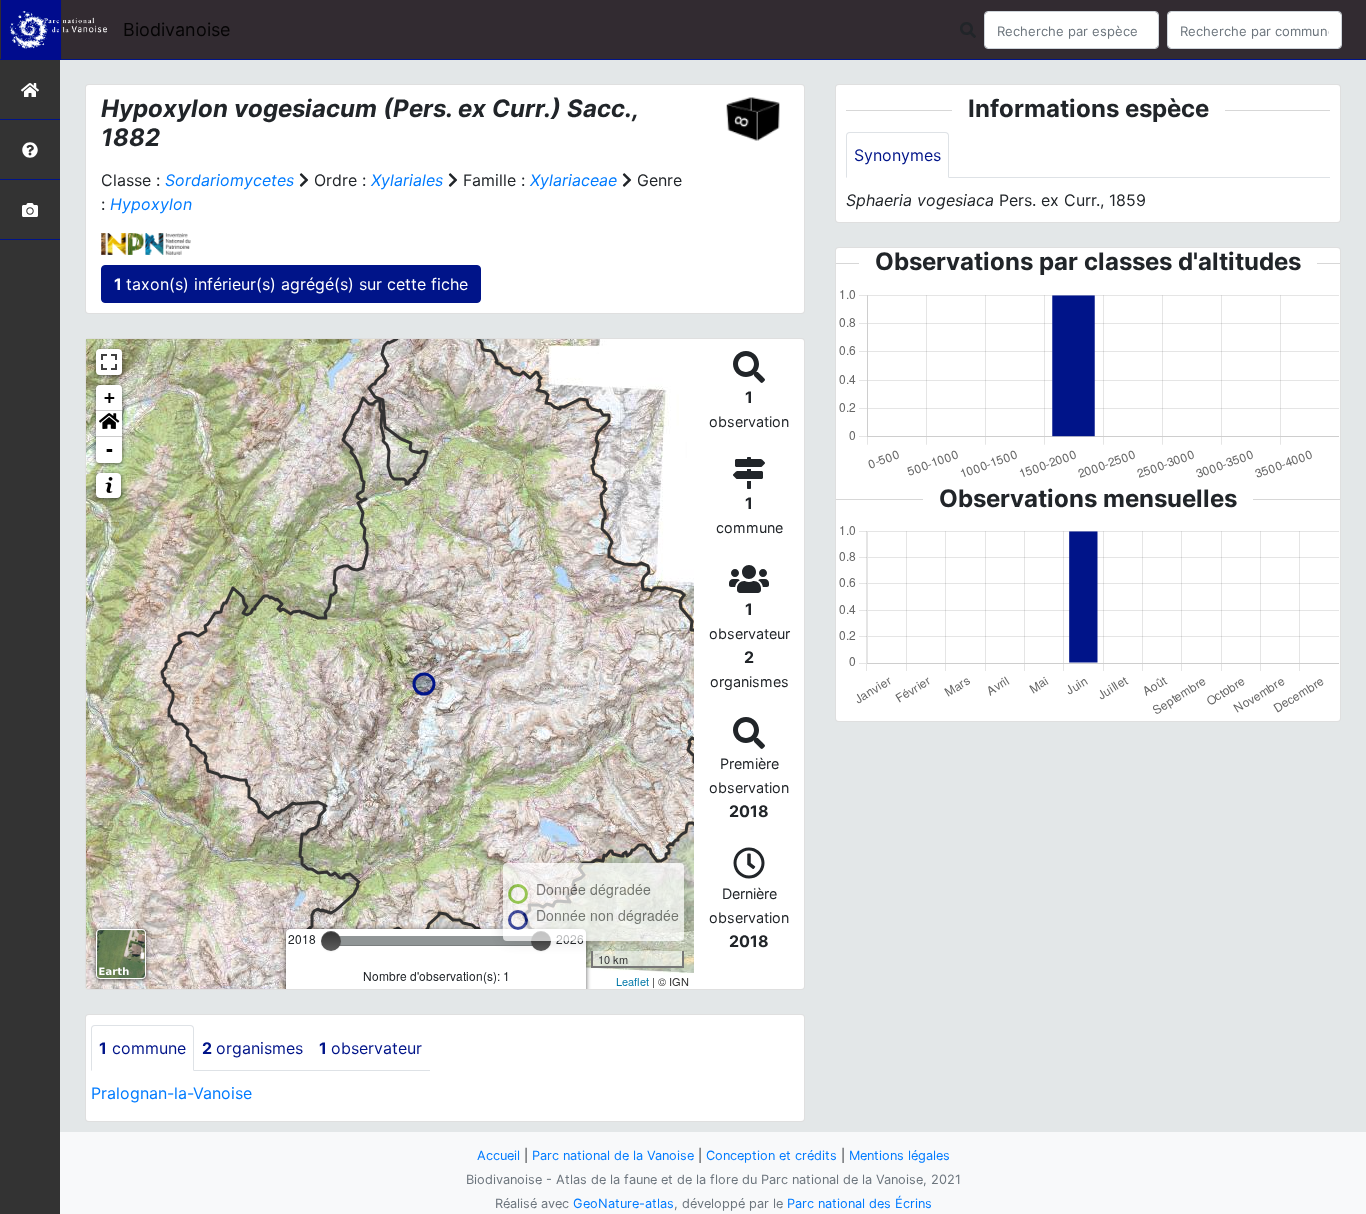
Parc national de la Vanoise (613, 1155)
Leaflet (632, 981)
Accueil (498, 1155)
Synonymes (897, 155)
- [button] (109, 449)
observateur (370, 1048)
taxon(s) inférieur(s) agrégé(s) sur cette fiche (291, 284)
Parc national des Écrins (859, 1203)
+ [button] (109, 397)
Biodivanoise (176, 29)
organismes (252, 1048)
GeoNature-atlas (623, 1203)
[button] (109, 424)
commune (142, 1048)
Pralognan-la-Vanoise (171, 1093)
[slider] (331, 941)
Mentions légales (899, 1155)
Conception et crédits (771, 1155)
